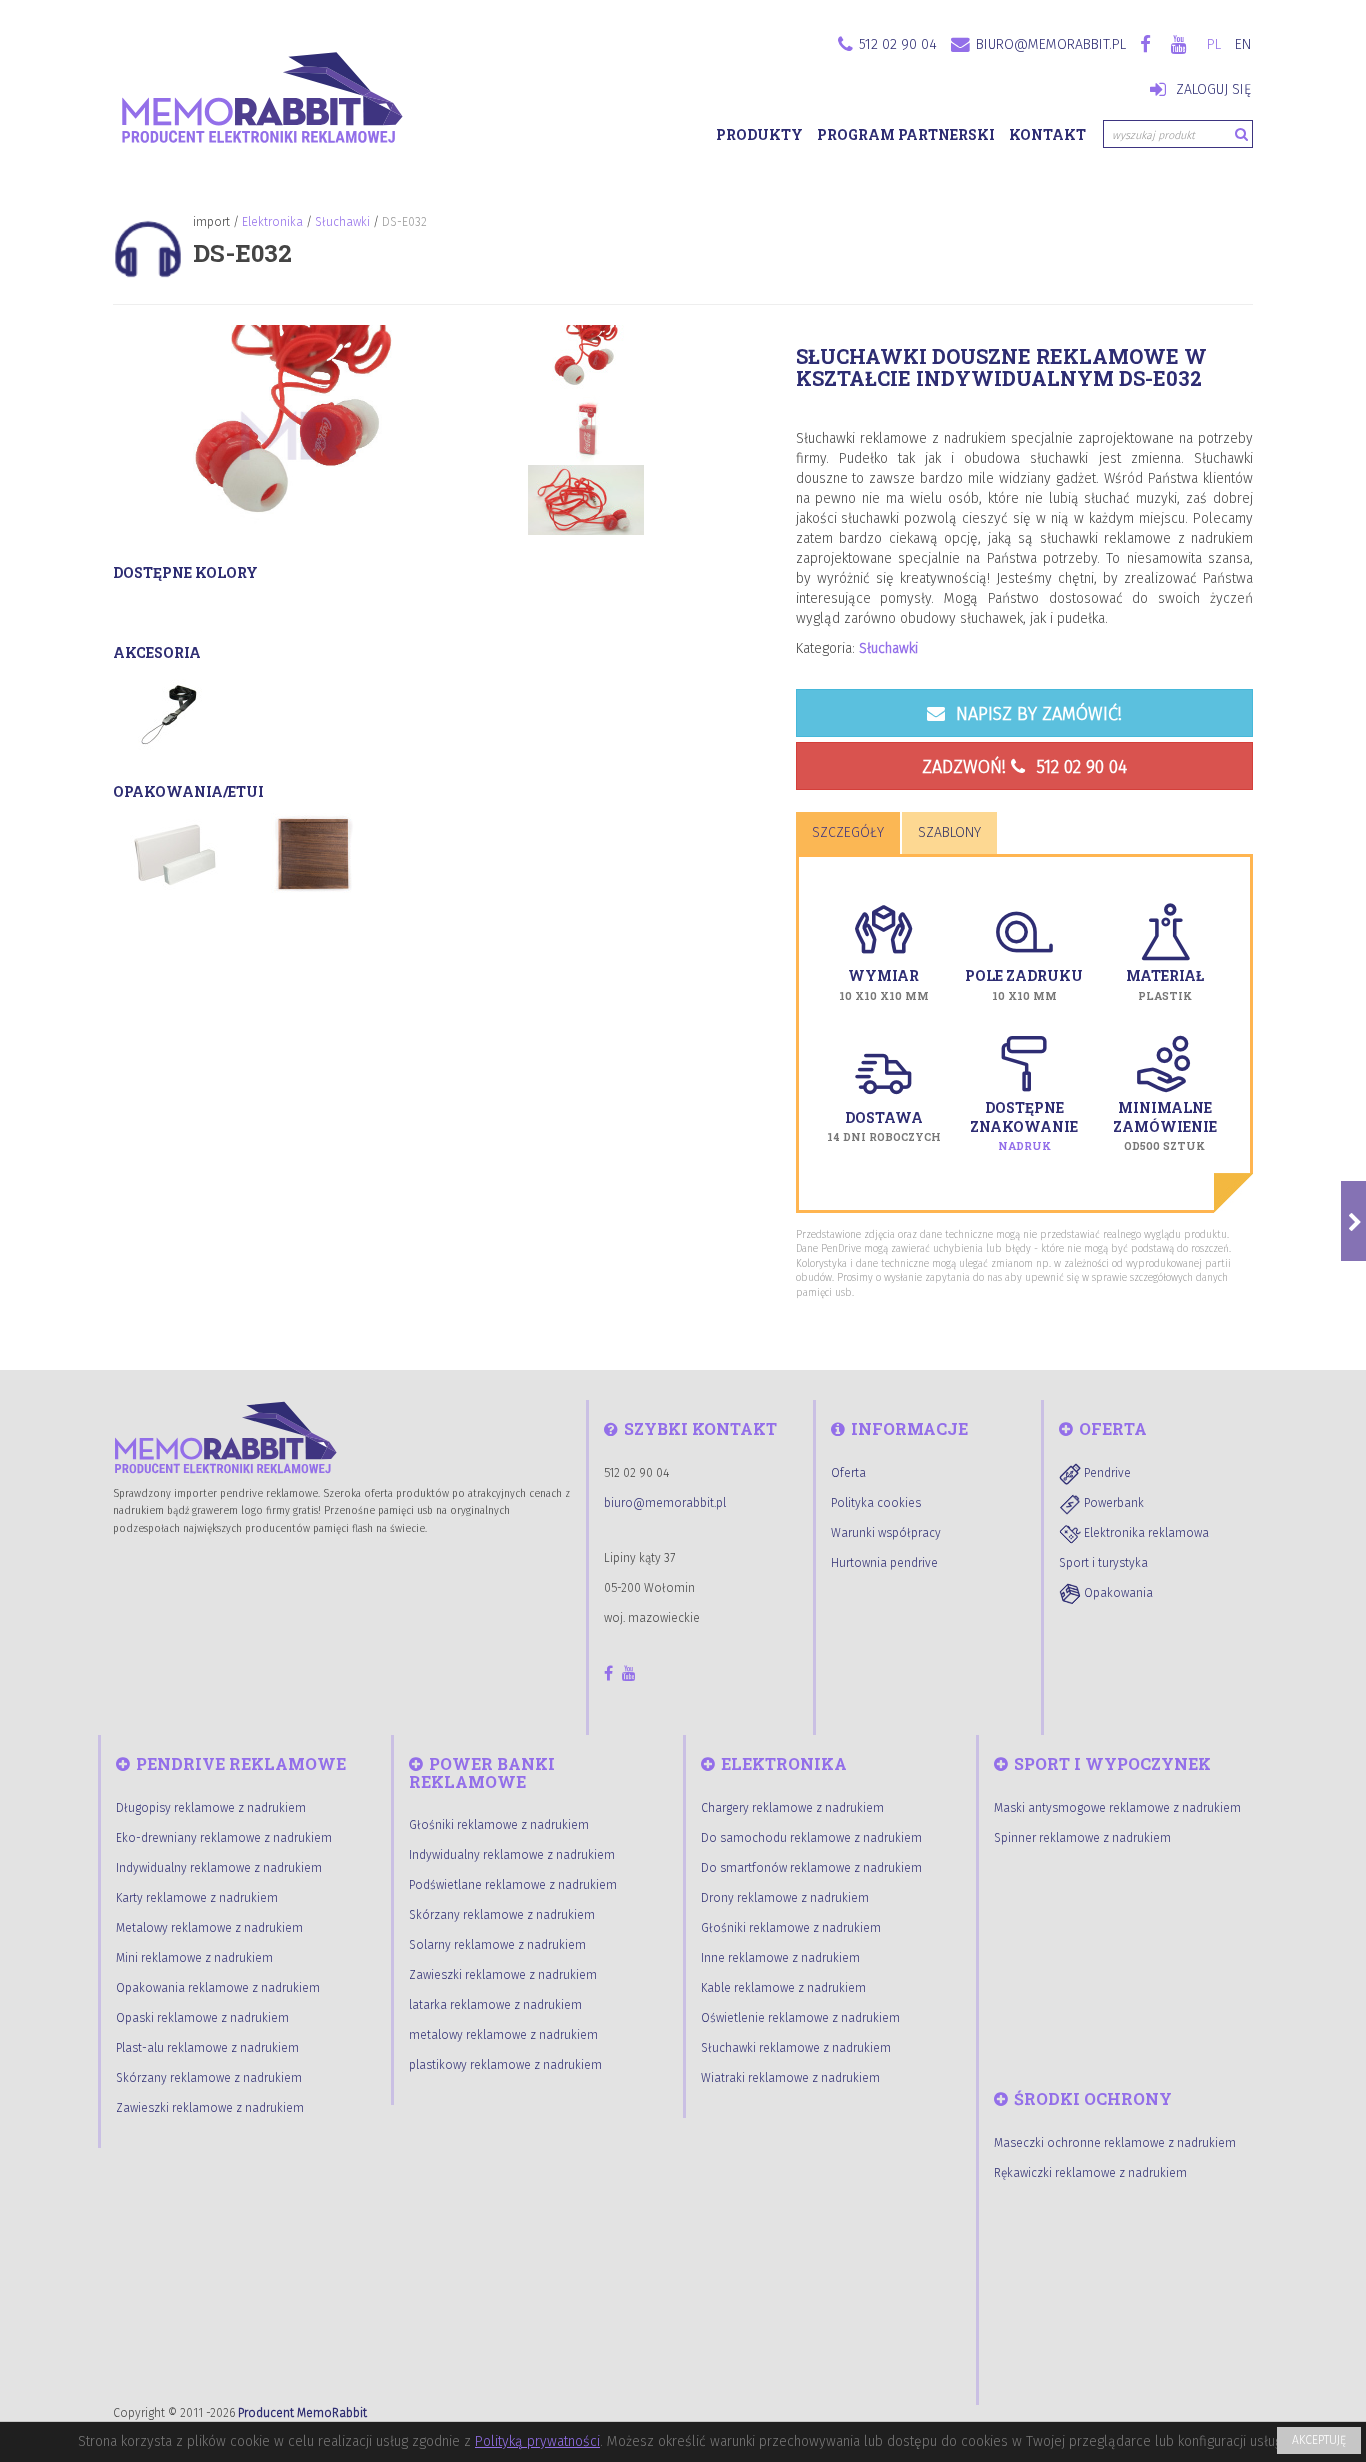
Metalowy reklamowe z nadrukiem (209, 1928)
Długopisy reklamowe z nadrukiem (211, 1808)
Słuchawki (342, 222)
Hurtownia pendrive (884, 1563)
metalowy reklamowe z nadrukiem (503, 2035)
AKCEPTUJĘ (1319, 2440)
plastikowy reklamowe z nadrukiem (505, 2065)
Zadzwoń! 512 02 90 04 (1024, 767)
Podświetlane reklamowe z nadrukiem (513, 1885)
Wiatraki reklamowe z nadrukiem (790, 2078)
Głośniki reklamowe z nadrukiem (499, 1825)
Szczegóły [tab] (848, 832)
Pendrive (1106, 1473)
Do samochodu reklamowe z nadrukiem (811, 1838)
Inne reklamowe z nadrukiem (780, 1958)
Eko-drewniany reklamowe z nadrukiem (224, 1838)
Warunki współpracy (886, 1533)
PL (1214, 44)
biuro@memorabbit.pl (1051, 44)
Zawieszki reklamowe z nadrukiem (210, 2108)
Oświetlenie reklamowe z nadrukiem (800, 2018)
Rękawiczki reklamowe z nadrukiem (1090, 2173)
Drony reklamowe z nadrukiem (785, 1898)
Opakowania (1117, 1593)
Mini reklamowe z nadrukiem (194, 1958)
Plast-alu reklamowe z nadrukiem (207, 2048)
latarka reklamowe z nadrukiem (495, 2005)
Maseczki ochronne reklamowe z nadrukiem (1115, 2143)
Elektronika (272, 222)
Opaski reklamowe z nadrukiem (202, 2018)
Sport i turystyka (1103, 1563)
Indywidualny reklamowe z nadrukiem (219, 1868)
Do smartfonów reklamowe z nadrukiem (811, 1868)
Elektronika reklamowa (1145, 1533)
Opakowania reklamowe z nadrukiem (218, 1988)
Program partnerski (906, 134)
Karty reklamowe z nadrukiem (197, 1898)
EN (1243, 44)
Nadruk (1024, 1146)
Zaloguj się (1211, 89)
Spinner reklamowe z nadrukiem (1082, 1838)
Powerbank (1112, 1503)
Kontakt (1047, 134)
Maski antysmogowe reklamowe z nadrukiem (1117, 1808)
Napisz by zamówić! (1036, 714)
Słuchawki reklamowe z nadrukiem (796, 2048)
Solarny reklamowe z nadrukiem (497, 1945)
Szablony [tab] (949, 832)
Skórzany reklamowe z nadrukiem (209, 2078)
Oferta (848, 1473)
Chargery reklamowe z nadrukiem (792, 1808)
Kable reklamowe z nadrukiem (783, 1988)
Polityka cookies (876, 1503)
